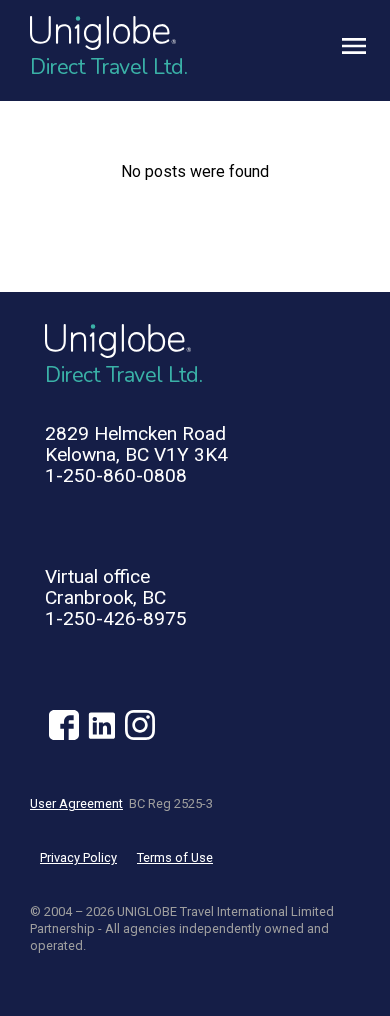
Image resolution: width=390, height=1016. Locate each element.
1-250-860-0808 (116, 475)
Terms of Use (175, 857)
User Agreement (76, 803)
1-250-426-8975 (116, 618)
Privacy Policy (78, 857)
